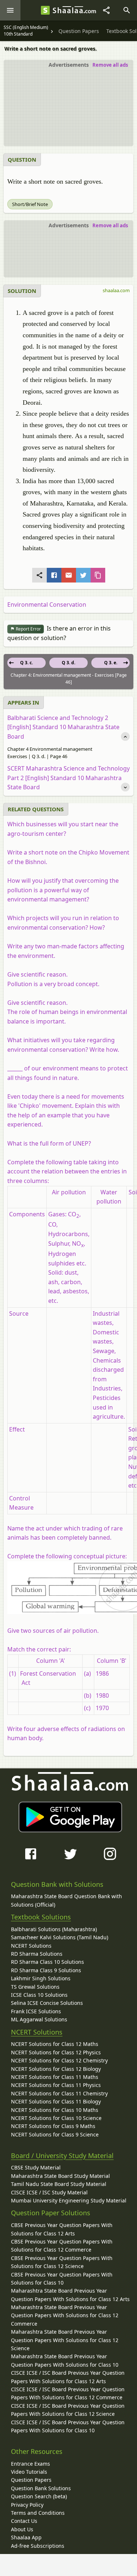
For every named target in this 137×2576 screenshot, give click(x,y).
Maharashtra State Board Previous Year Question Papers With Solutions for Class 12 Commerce (65, 2315)
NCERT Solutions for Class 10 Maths (55, 2110)
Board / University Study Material (62, 2156)
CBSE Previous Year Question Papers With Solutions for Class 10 (62, 2279)
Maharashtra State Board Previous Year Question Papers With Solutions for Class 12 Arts (70, 2295)
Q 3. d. (68, 663)
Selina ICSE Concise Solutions (47, 2003)
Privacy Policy (27, 2505)
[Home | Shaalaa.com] (45, 10)
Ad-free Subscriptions (38, 2546)
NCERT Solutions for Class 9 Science (55, 2134)
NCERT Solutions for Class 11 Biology (56, 2101)
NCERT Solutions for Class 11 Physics (56, 2085)
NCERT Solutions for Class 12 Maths (55, 2044)
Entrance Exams (31, 2464)
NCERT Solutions (31, 1946)
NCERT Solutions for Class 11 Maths (55, 2077)
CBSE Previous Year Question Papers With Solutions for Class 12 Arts (62, 2229)
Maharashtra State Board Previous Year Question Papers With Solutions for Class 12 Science (65, 2340)
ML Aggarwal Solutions (39, 2019)
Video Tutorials (29, 2472)
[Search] (127, 10)
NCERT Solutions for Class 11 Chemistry (59, 2093)
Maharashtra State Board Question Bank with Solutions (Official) (66, 1900)
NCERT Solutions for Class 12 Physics (56, 2052)
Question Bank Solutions (41, 2488)
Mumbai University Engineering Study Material (69, 2200)
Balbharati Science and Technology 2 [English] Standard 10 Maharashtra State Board (63, 727)
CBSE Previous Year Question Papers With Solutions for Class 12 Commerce (62, 2246)
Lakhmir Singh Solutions (41, 1978)
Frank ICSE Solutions (36, 2011)
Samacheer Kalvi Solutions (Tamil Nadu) (60, 1937)
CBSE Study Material (36, 2167)
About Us (22, 2529)
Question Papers (31, 2480)
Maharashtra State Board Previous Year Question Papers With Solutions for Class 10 (65, 2360)
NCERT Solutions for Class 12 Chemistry (59, 2060)
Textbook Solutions (41, 1917)
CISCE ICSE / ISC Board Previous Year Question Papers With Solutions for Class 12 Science (68, 2410)
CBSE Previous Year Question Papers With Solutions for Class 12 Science (62, 2262)
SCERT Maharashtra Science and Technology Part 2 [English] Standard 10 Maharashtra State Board (68, 778)
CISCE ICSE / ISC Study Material (49, 2192)
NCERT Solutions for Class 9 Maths (53, 2126)
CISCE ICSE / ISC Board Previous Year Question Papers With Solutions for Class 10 (68, 2426)
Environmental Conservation (47, 605)
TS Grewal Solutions (35, 1987)
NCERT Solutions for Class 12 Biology (56, 2069)
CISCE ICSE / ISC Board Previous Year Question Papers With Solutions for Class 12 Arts (68, 2377)
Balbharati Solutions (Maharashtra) (54, 1929)
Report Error (28, 629)
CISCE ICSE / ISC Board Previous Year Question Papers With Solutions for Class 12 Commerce (68, 2393)
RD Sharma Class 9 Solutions (46, 1970)
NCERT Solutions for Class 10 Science (56, 2118)
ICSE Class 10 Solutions (39, 1995)
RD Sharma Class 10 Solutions (47, 1962)
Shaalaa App (26, 2537)
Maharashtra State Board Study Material (60, 2176)
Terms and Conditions (38, 2513)
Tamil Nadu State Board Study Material (59, 2184)
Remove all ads (110, 65)
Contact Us (24, 2521)
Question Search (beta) (39, 2496)
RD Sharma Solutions (37, 1954)
